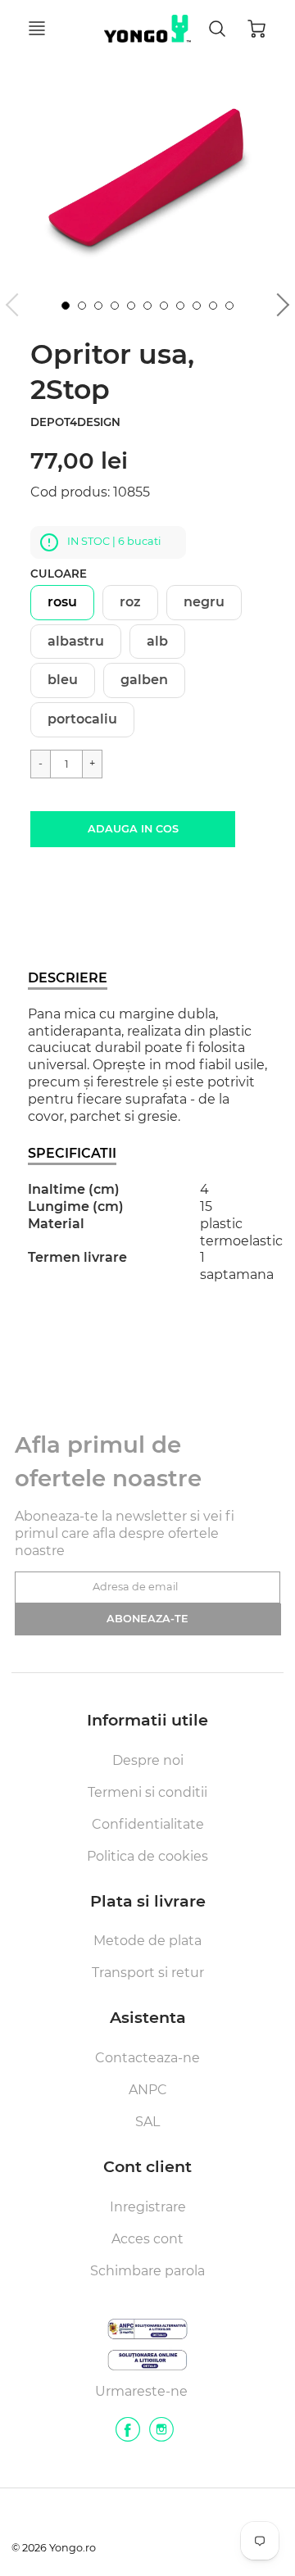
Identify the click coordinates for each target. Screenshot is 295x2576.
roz (130, 602)
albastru (76, 641)
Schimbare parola (147, 2271)
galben (144, 680)
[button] (133, 829)
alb (157, 641)
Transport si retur (148, 1973)
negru (204, 602)
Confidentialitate (148, 1824)
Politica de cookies (147, 1856)
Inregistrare (148, 2207)
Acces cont (147, 2239)
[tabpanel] (66, 306)
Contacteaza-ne (147, 2058)
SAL (147, 2122)
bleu (63, 680)
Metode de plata (147, 1941)
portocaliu (82, 719)
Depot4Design (75, 422)
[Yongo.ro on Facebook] (128, 2435)
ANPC (148, 2090)
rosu (62, 602)
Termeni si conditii (147, 1792)
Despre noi (148, 1760)
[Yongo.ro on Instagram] (161, 2435)
